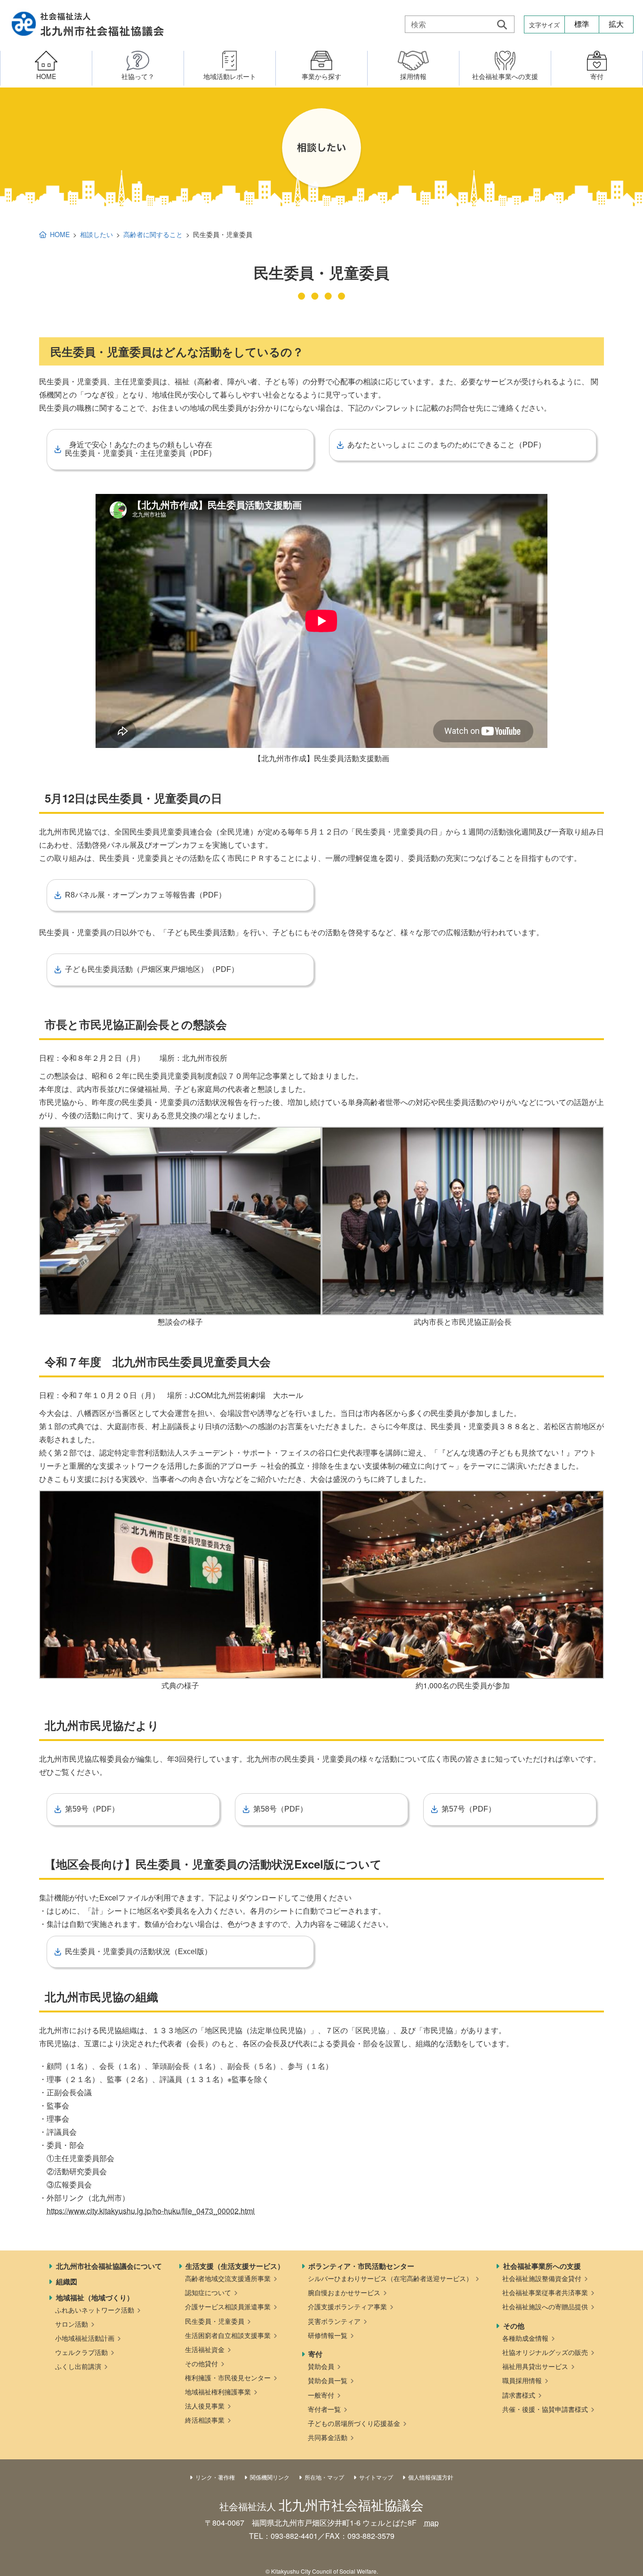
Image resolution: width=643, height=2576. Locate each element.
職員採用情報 (522, 2380)
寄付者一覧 (324, 2409)
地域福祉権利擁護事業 (218, 2392)
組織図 (67, 2282)
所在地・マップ (324, 2477)
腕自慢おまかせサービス (344, 2292)
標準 (582, 24)
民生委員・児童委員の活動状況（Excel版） (138, 1952)
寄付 (315, 2354)
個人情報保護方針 (431, 2477)
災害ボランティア (334, 2321)
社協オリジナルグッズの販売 (545, 2352)
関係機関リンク (270, 2477)
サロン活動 (72, 2324)
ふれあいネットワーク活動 (95, 2310)
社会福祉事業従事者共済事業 (545, 2292)
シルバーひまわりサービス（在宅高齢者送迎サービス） (390, 2278)
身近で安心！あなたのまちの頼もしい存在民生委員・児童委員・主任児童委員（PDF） (141, 449)
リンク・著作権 (215, 2477)
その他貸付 (201, 2363)
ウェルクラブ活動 (81, 2352)
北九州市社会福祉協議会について (109, 2266)
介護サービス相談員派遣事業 (228, 2306)
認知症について (208, 2292)
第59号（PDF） (92, 1809)
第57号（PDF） (469, 1809)
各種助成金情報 (525, 2338)
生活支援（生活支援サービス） (235, 2266)
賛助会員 (321, 2366)
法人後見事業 (205, 2406)
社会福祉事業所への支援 (542, 2266)
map (431, 2523)
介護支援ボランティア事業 (347, 2306)
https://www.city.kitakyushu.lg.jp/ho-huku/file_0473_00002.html (151, 2211)
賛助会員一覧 (328, 2380)
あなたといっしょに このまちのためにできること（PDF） (446, 445)
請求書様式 (519, 2395)
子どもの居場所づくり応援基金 (354, 2423)
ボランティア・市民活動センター (361, 2266)
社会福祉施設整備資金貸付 (542, 2278)
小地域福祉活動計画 (85, 2338)
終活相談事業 (205, 2420)
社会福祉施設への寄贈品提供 (545, 2306)
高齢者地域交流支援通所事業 (228, 2278)
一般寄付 (321, 2395)
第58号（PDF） (280, 1809)
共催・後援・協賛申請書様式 (545, 2409)
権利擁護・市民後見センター (228, 2377)
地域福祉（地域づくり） (95, 2298)
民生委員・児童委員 (215, 2321)
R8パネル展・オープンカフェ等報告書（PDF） (145, 895)
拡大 (616, 24)
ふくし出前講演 (78, 2366)
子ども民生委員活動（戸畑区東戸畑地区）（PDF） (152, 969)
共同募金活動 (328, 2437)
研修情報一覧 (328, 2335)
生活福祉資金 (205, 2349)
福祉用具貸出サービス (535, 2366)
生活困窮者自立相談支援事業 (228, 2335)
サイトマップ (376, 2477)
